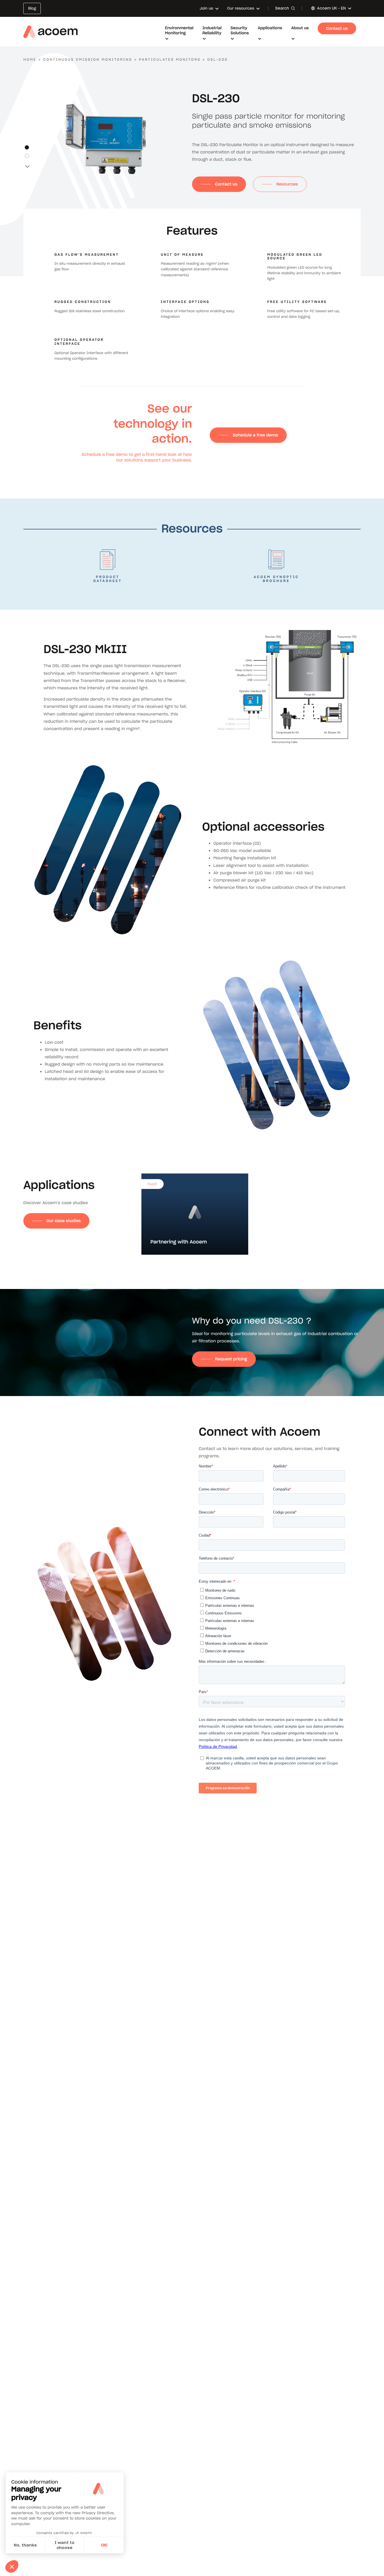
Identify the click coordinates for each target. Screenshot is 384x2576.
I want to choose (65, 2545)
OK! (104, 2545)
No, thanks (25, 2545)
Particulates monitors (170, 60)
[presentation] (27, 137)
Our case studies (64, 1221)
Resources (287, 184)
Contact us (226, 184)
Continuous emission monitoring (88, 60)
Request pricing (231, 1359)
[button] (27, 147)
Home (30, 60)
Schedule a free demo (255, 435)
